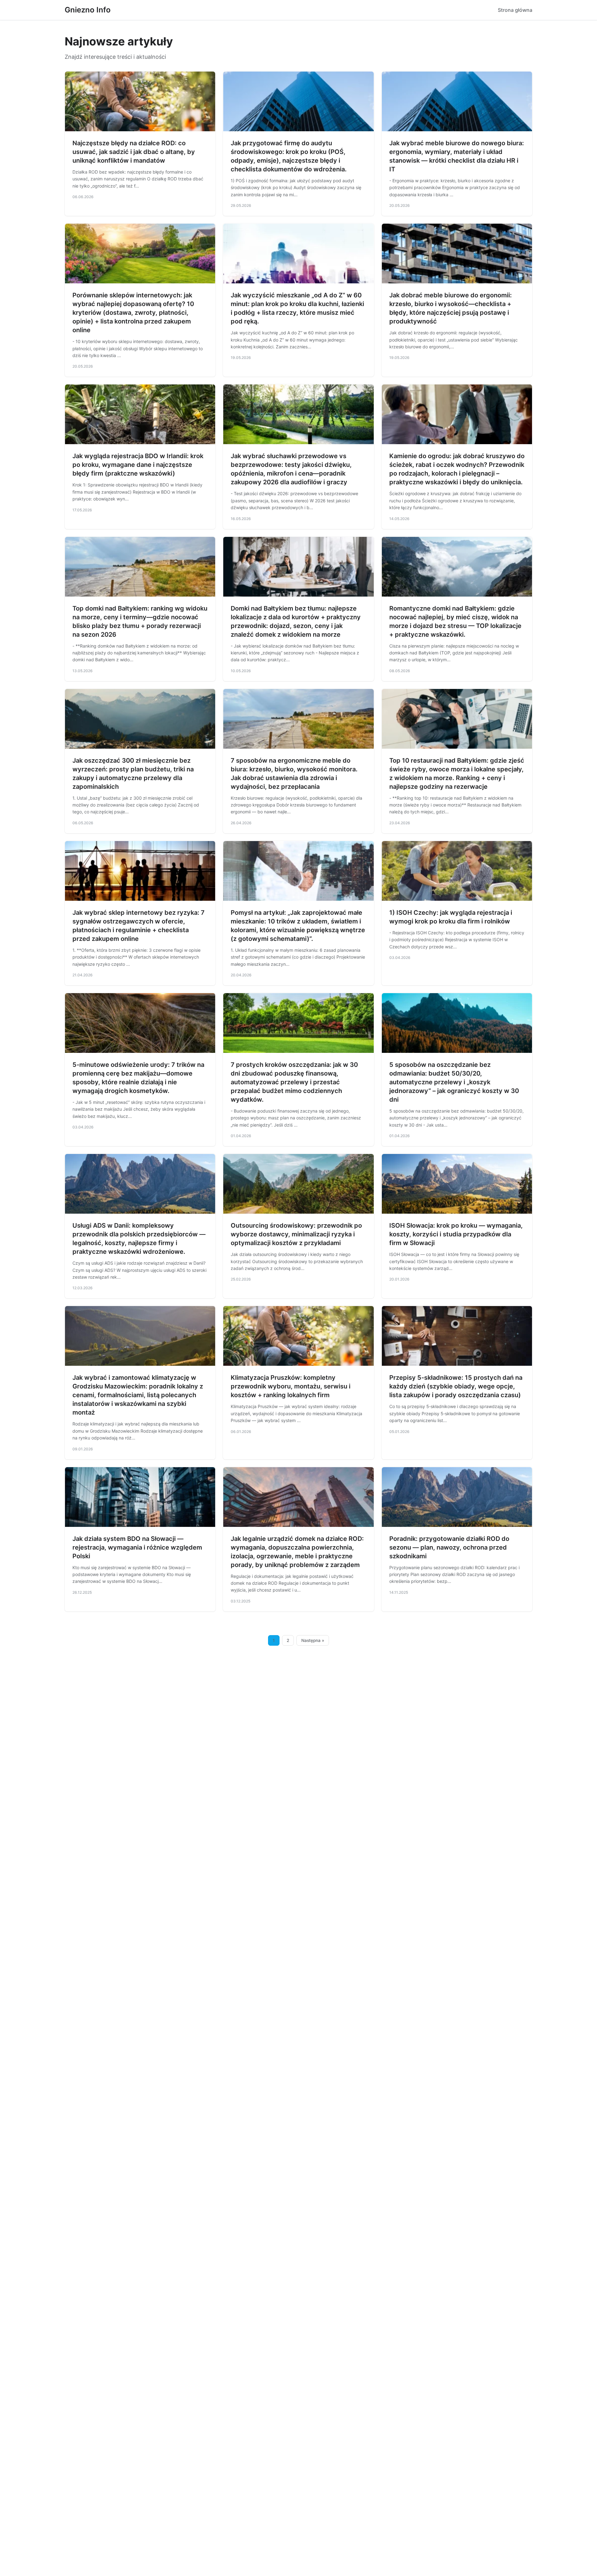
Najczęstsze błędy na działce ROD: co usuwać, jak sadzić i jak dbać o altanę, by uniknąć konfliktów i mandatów (134, 152)
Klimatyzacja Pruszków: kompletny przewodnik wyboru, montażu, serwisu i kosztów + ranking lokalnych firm (291, 1386)
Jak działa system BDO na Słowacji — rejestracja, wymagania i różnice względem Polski (137, 1547)
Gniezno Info (88, 10)
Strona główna (515, 10)
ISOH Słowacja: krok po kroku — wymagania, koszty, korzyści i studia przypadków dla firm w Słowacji (456, 1234)
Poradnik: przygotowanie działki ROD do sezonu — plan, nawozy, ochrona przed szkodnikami (449, 1547)
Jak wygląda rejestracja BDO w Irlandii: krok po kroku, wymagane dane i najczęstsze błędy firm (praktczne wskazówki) (138, 465)
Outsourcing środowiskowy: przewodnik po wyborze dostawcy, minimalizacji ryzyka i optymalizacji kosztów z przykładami (296, 1234)
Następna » (313, 1640)
